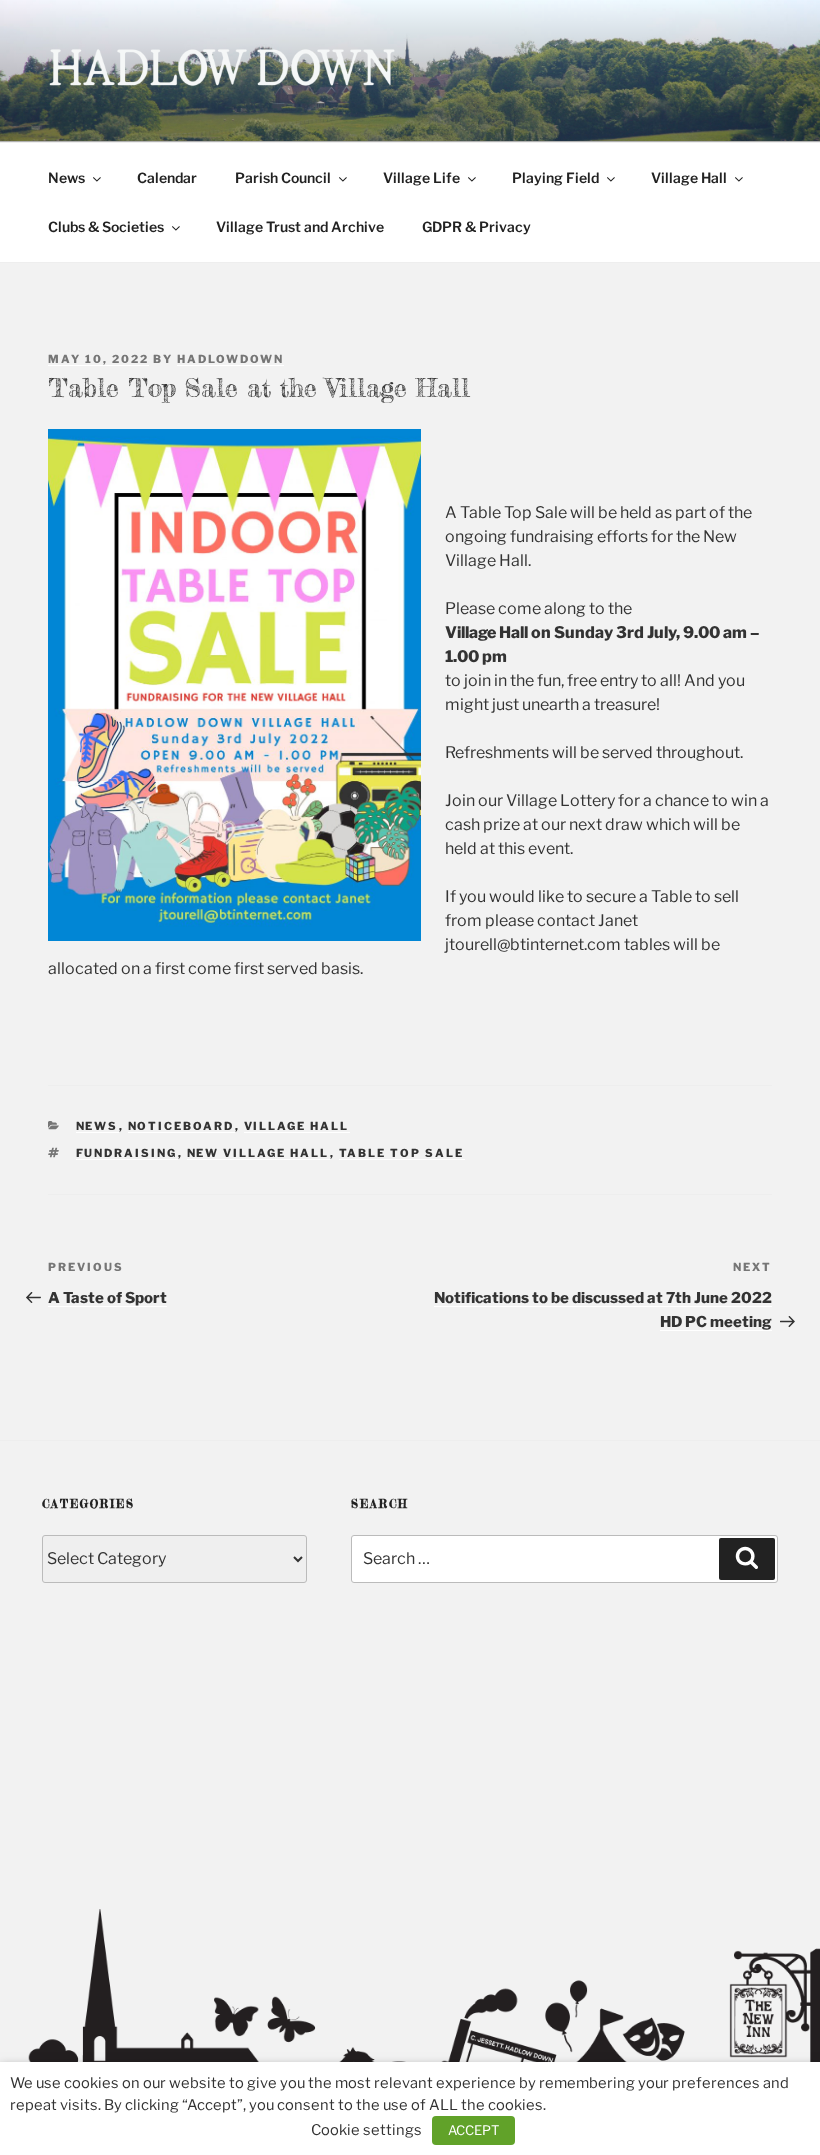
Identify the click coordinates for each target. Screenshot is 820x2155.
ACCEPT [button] (473, 2130)
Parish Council (283, 177)
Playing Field (555, 177)
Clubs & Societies (106, 226)
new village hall (258, 1153)
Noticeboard (181, 1126)
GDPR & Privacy (476, 226)
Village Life (421, 177)
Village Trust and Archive (300, 226)
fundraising (127, 1153)
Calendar (167, 177)
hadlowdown (230, 359)
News (66, 177)
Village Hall (689, 177)
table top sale (402, 1153)
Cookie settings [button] (366, 2130)
